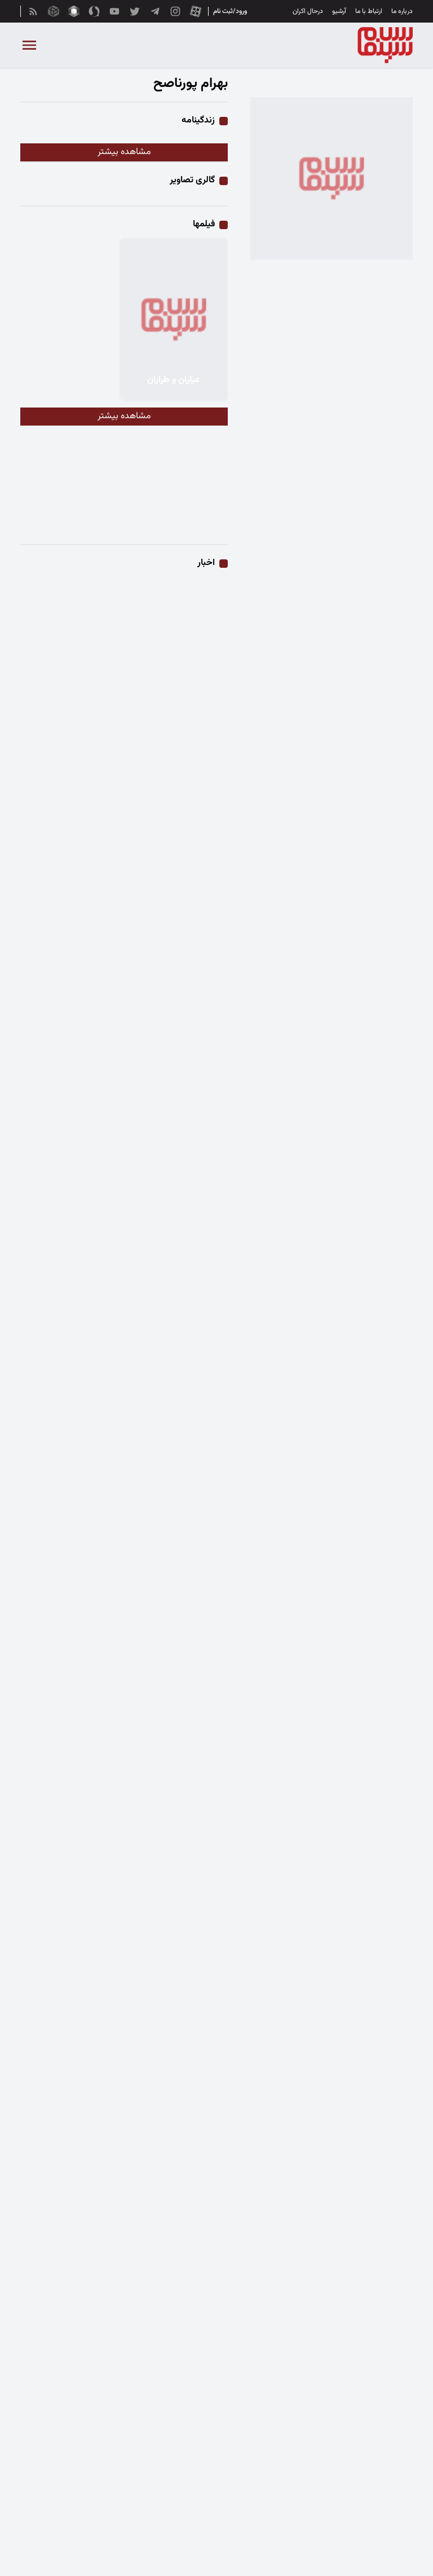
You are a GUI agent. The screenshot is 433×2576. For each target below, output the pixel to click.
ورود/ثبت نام (230, 11)
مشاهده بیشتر (124, 152)
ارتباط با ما (369, 11)
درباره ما (402, 11)
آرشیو (339, 11)
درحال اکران (308, 11)
